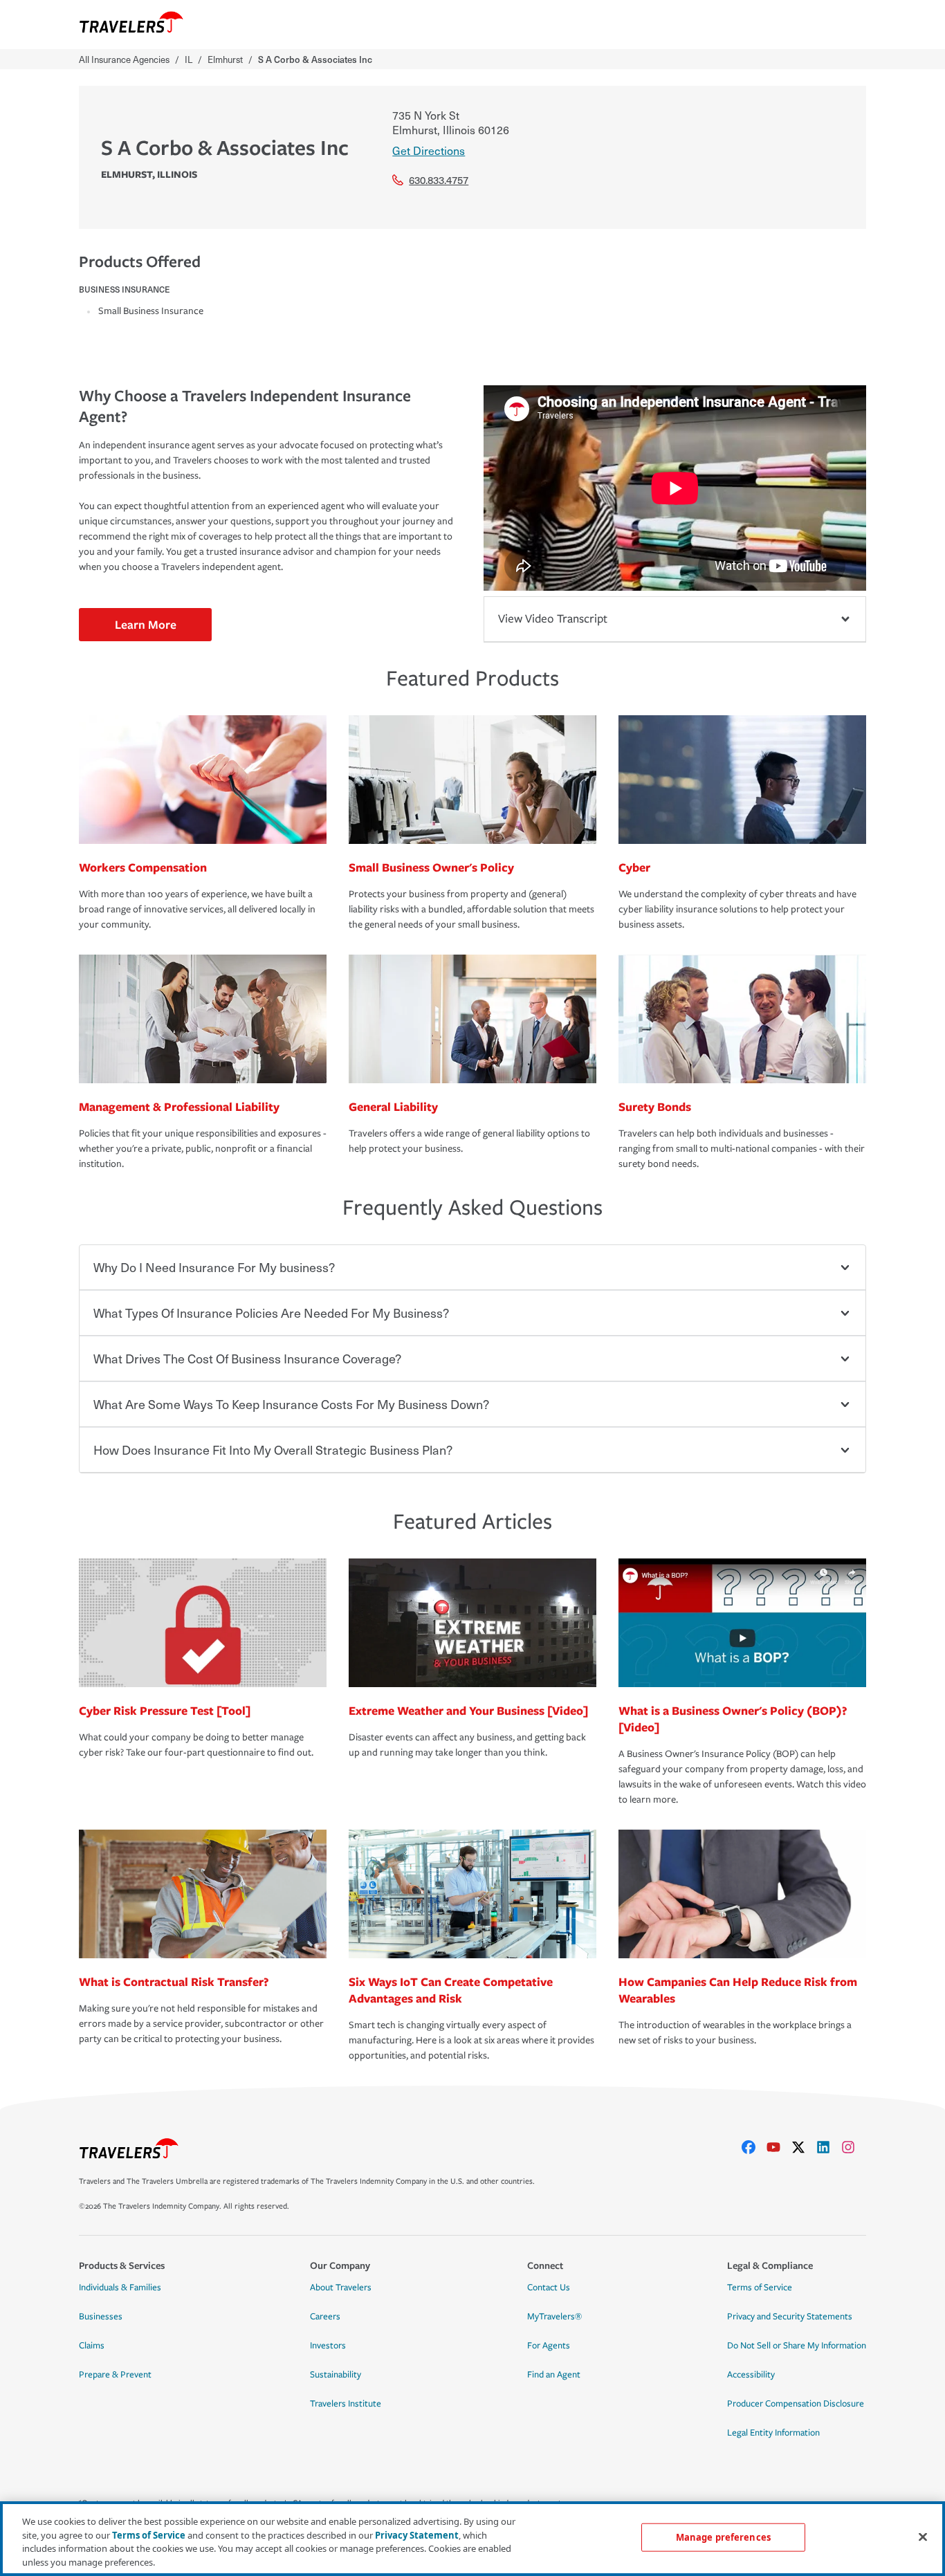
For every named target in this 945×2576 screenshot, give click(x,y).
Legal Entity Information (773, 2433)
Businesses (101, 2317)
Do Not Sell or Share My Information (797, 2346)
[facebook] (754, 2147)
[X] (804, 2147)
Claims (92, 2346)
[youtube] (779, 2147)
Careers (325, 2317)
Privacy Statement (417, 2534)
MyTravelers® (554, 2317)
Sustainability (336, 2375)
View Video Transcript (553, 619)
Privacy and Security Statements (790, 2317)
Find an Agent (554, 2375)
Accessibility (751, 2375)
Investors (328, 2346)
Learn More (146, 624)
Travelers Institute (346, 2404)
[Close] (923, 2537)
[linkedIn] (829, 2147)
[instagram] (854, 2147)
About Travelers (341, 2288)
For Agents (549, 2346)
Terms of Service (760, 2288)
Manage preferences (723, 2537)
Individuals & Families (120, 2288)
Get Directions (429, 150)
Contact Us (549, 2288)
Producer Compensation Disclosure (796, 2404)
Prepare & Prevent (115, 2375)
